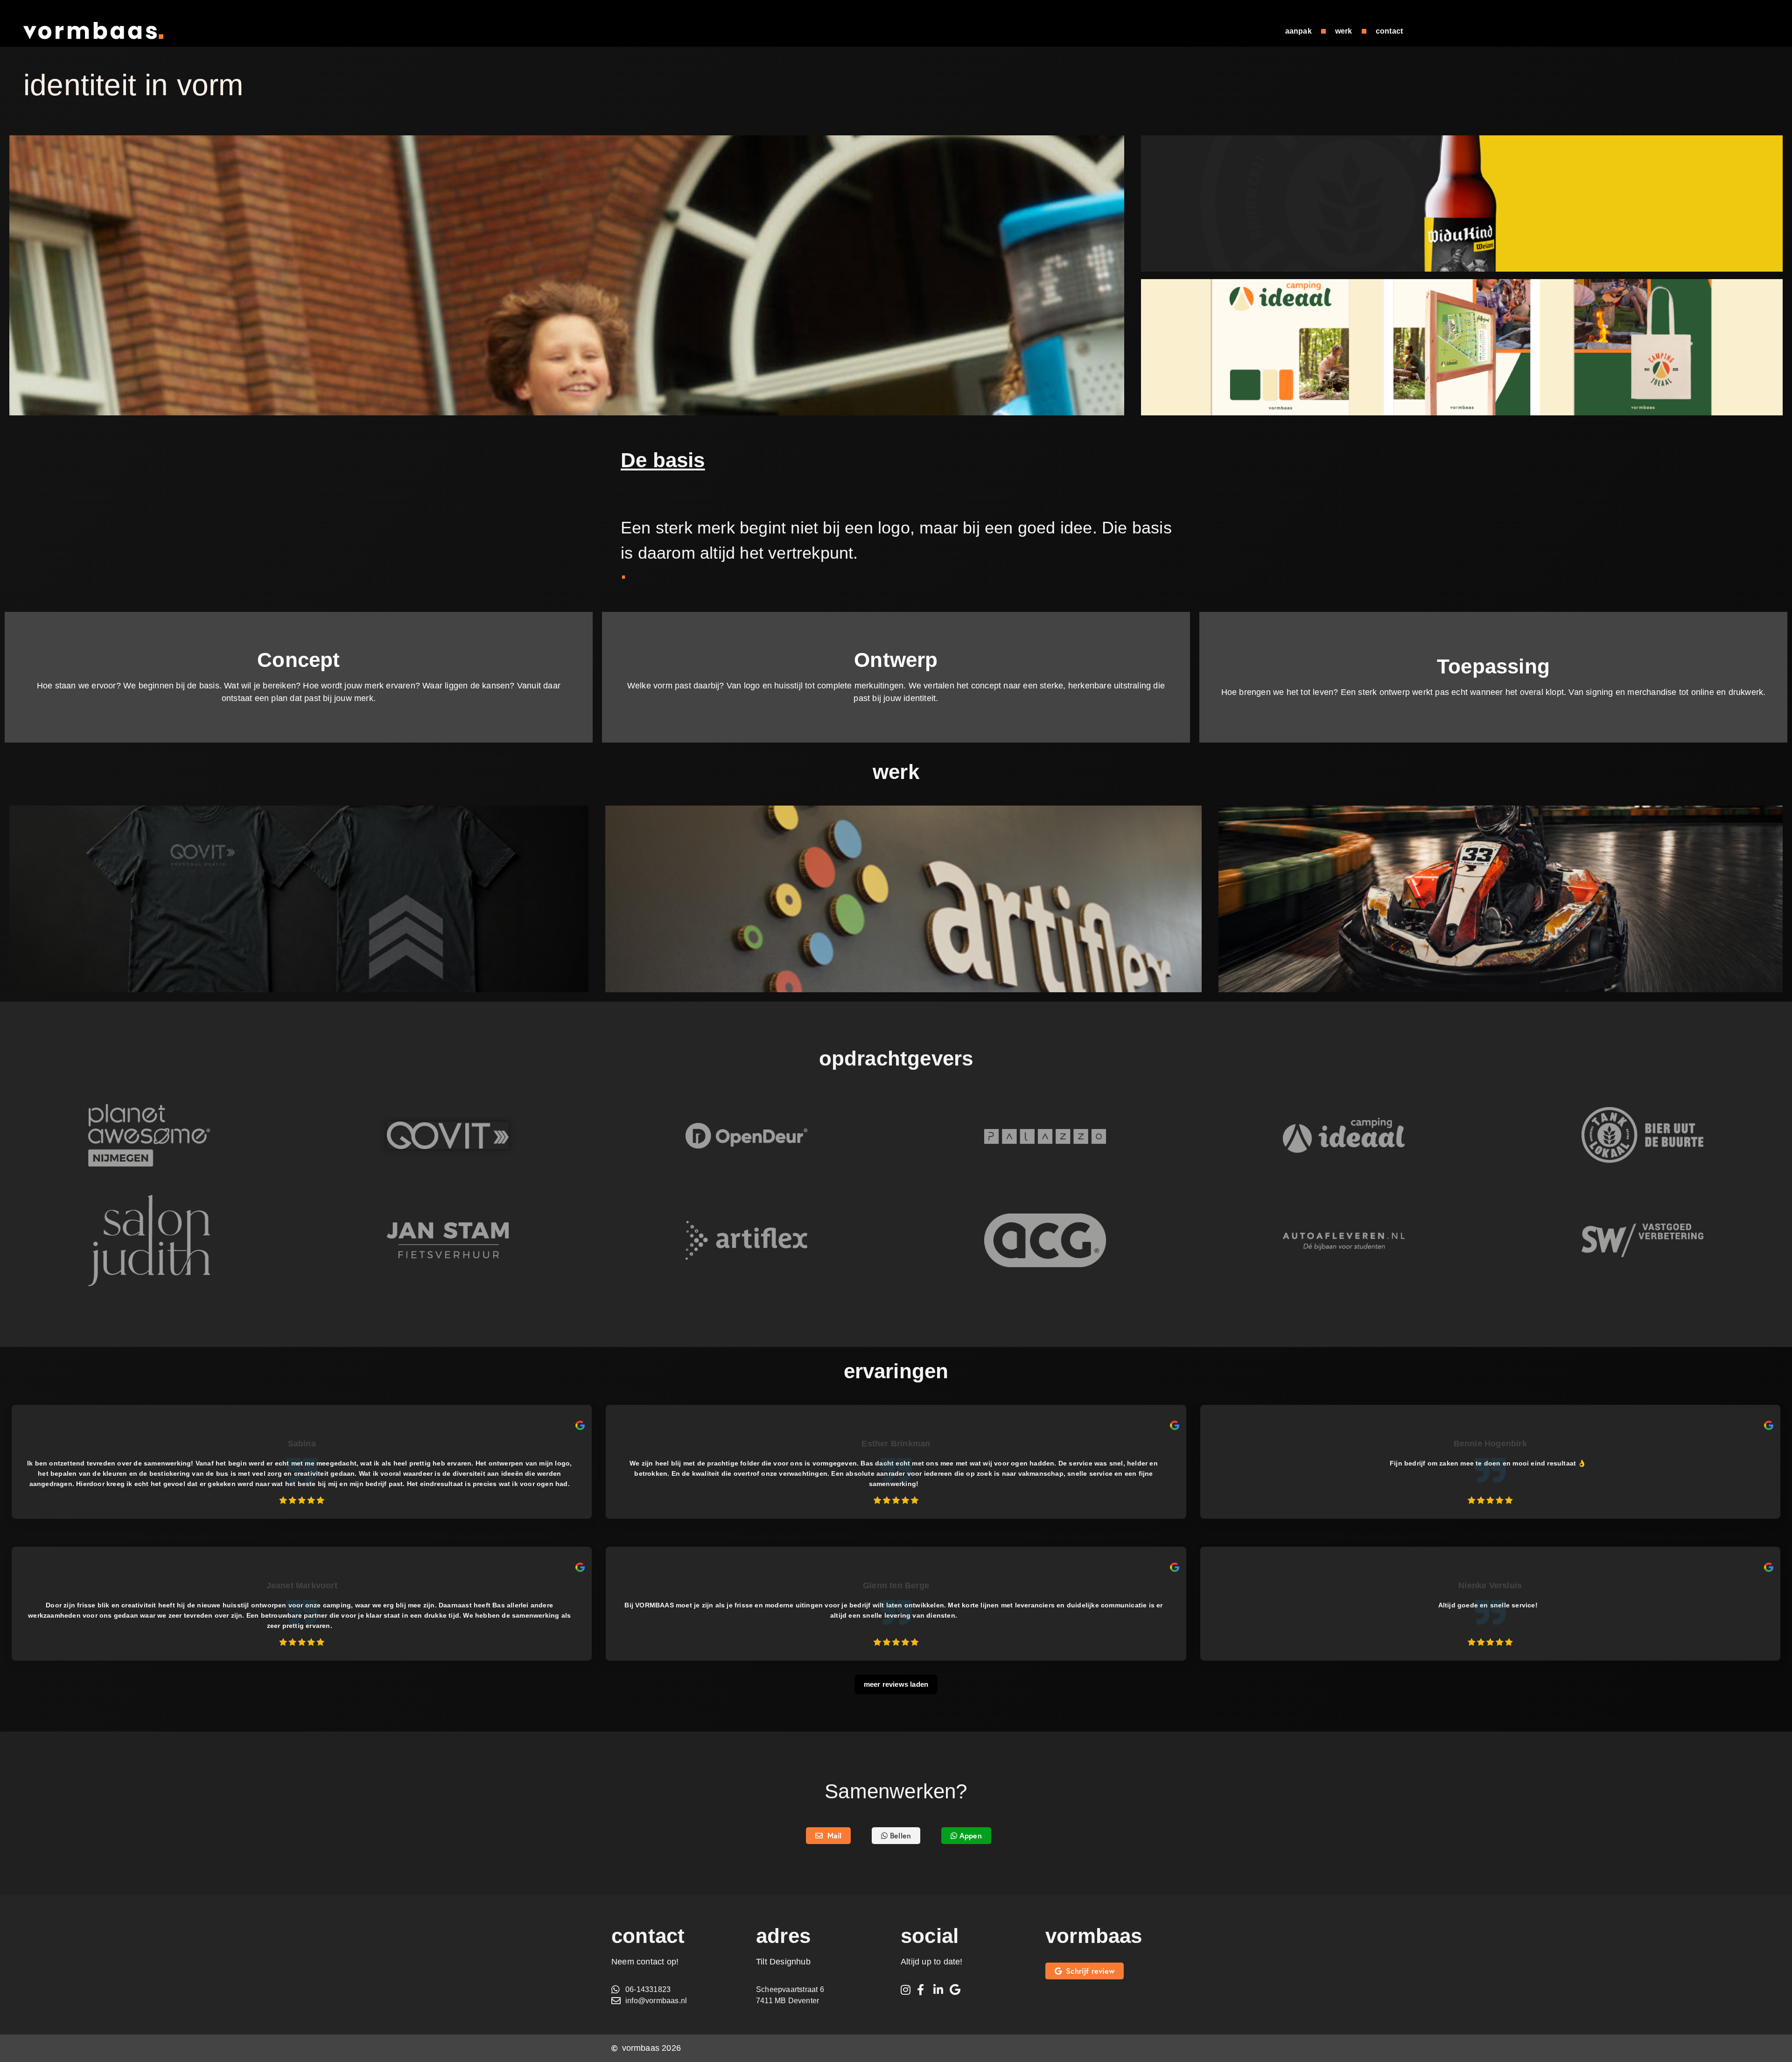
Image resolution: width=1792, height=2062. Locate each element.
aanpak (1298, 31)
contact (1389, 31)
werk (1344, 31)
